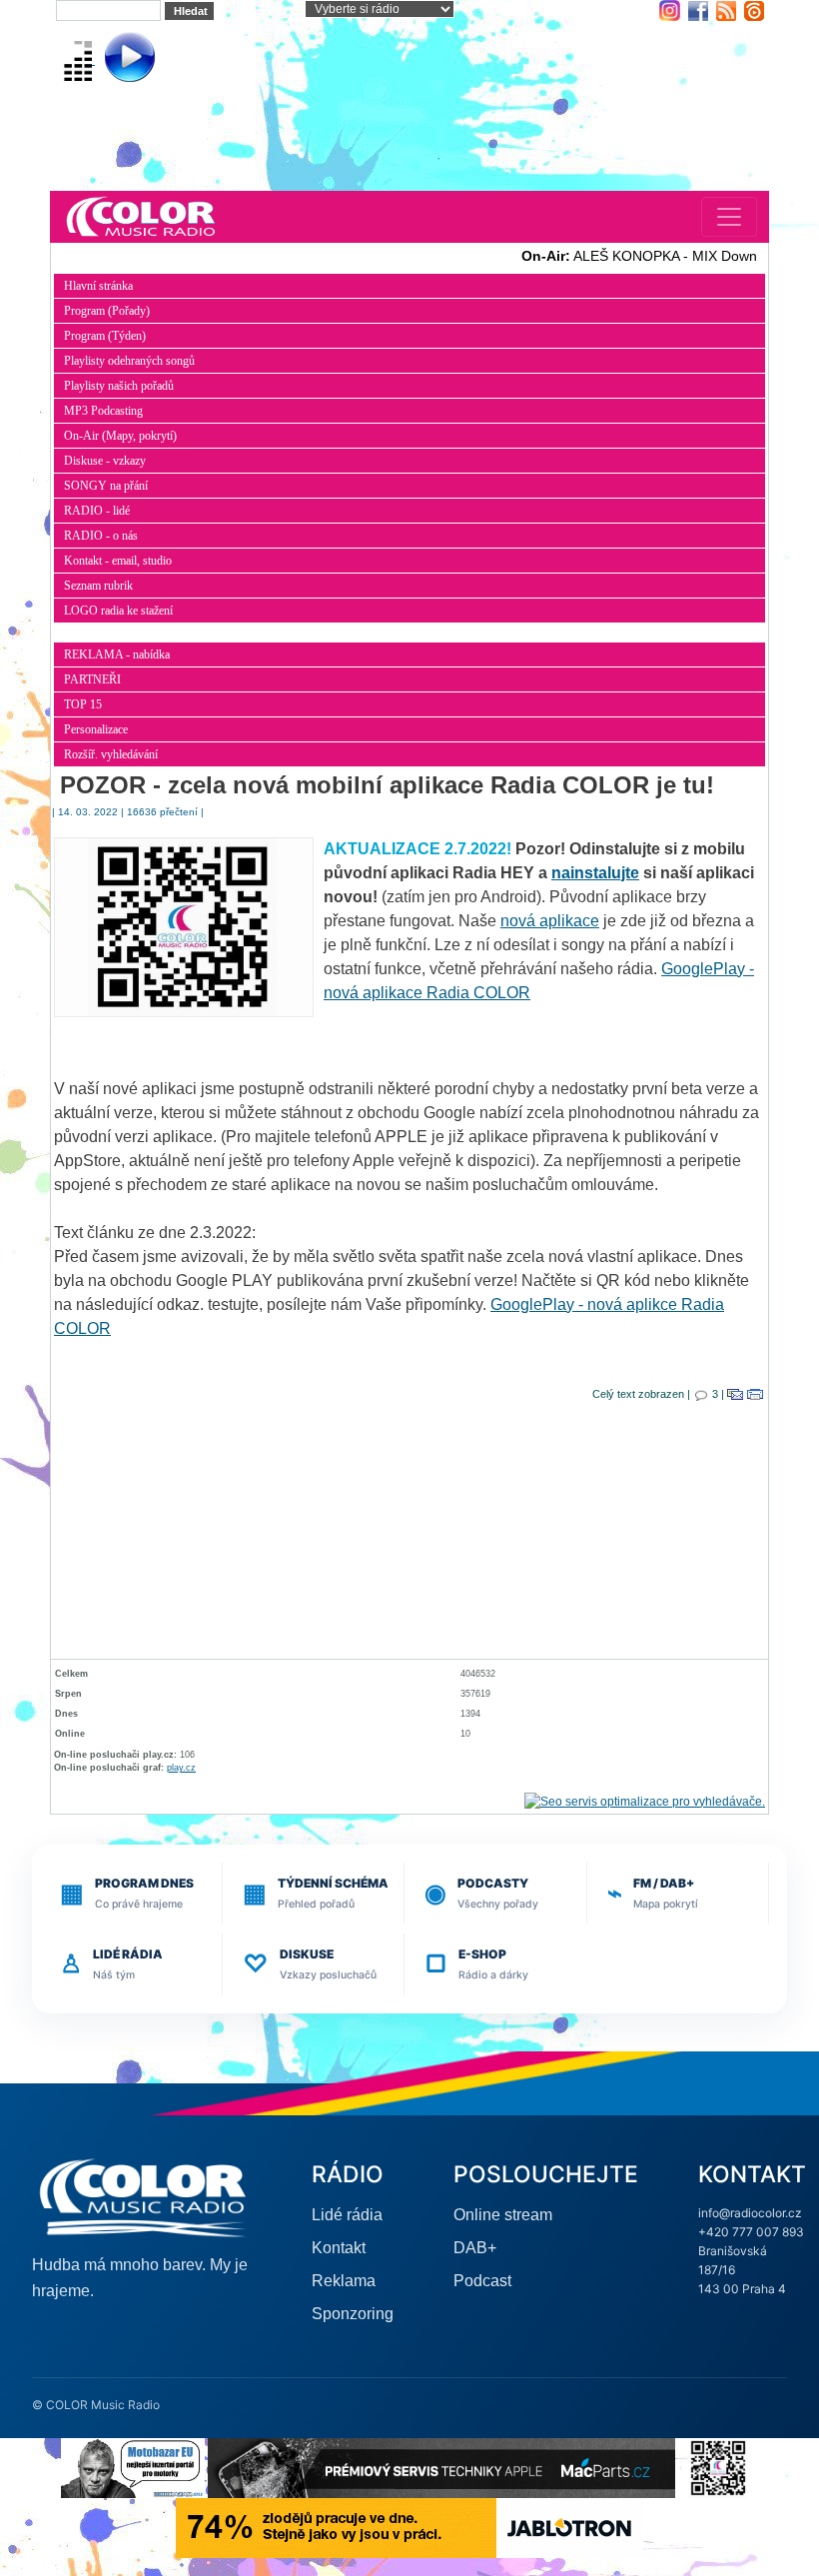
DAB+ (475, 2248)
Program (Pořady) (107, 311)
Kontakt (339, 2248)
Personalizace (96, 729)
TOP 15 (83, 704)
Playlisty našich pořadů (119, 386)
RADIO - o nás (101, 536)
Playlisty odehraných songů (129, 361)
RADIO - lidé (97, 511)
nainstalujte (595, 873)
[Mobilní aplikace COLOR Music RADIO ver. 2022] (718, 2467)
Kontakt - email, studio (118, 561)
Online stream (503, 2215)
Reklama (344, 2281)
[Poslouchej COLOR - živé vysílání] (113, 59)
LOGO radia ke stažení (118, 611)
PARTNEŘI (92, 679)
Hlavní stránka (98, 286)
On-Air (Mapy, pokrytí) (120, 436)
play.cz (181, 1768)
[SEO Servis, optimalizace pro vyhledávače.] (645, 1801)
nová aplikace (550, 921)
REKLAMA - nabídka (117, 654)
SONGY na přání (106, 486)
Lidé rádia (347, 2215)
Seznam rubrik (98, 586)
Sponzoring (353, 2314)
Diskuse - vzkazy (105, 461)
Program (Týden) (105, 336)
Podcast (482, 2281)
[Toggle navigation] (729, 217)
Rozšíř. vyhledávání (111, 754)
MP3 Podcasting (103, 411)
